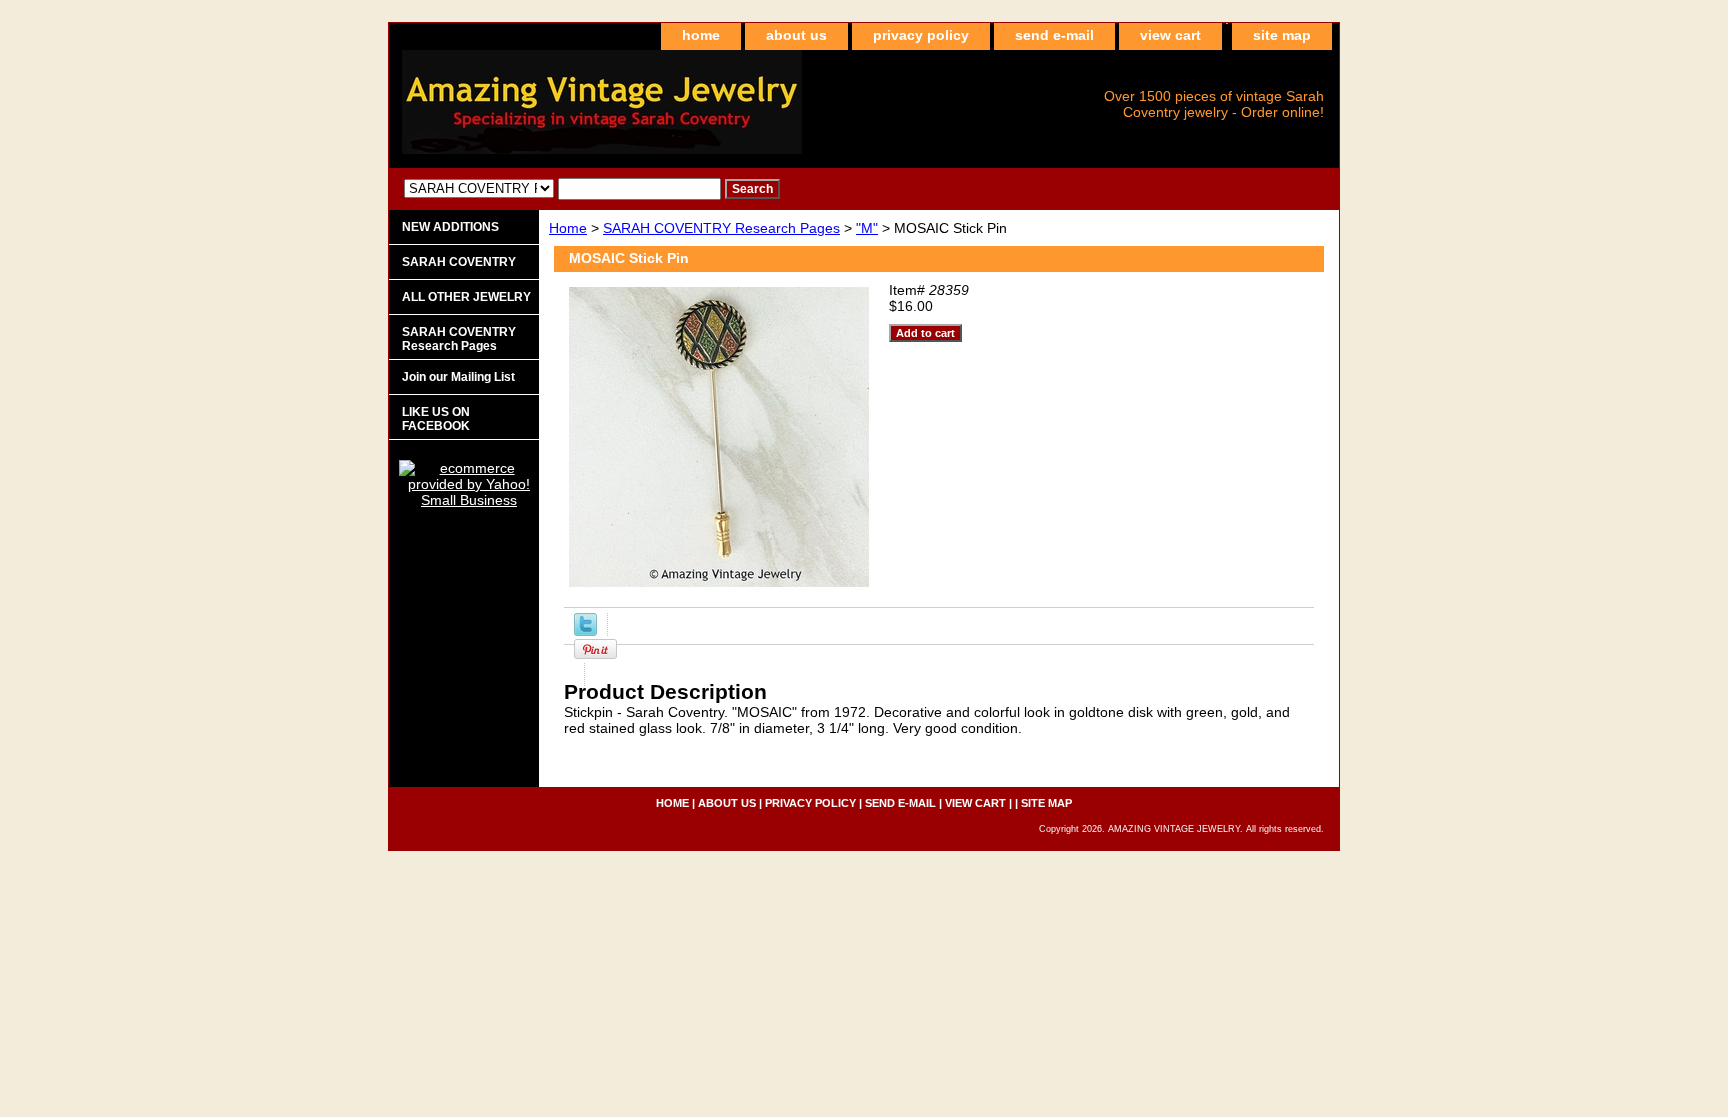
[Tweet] (585, 631)
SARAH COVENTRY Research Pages (721, 228)
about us (796, 35)
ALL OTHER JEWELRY (466, 297)
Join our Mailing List (458, 377)
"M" (867, 228)
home (701, 35)
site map (1282, 35)
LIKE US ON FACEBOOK (436, 419)
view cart (1170, 35)
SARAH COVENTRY (459, 262)
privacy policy (921, 35)
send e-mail (1054, 35)
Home (568, 228)
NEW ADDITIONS (450, 227)
